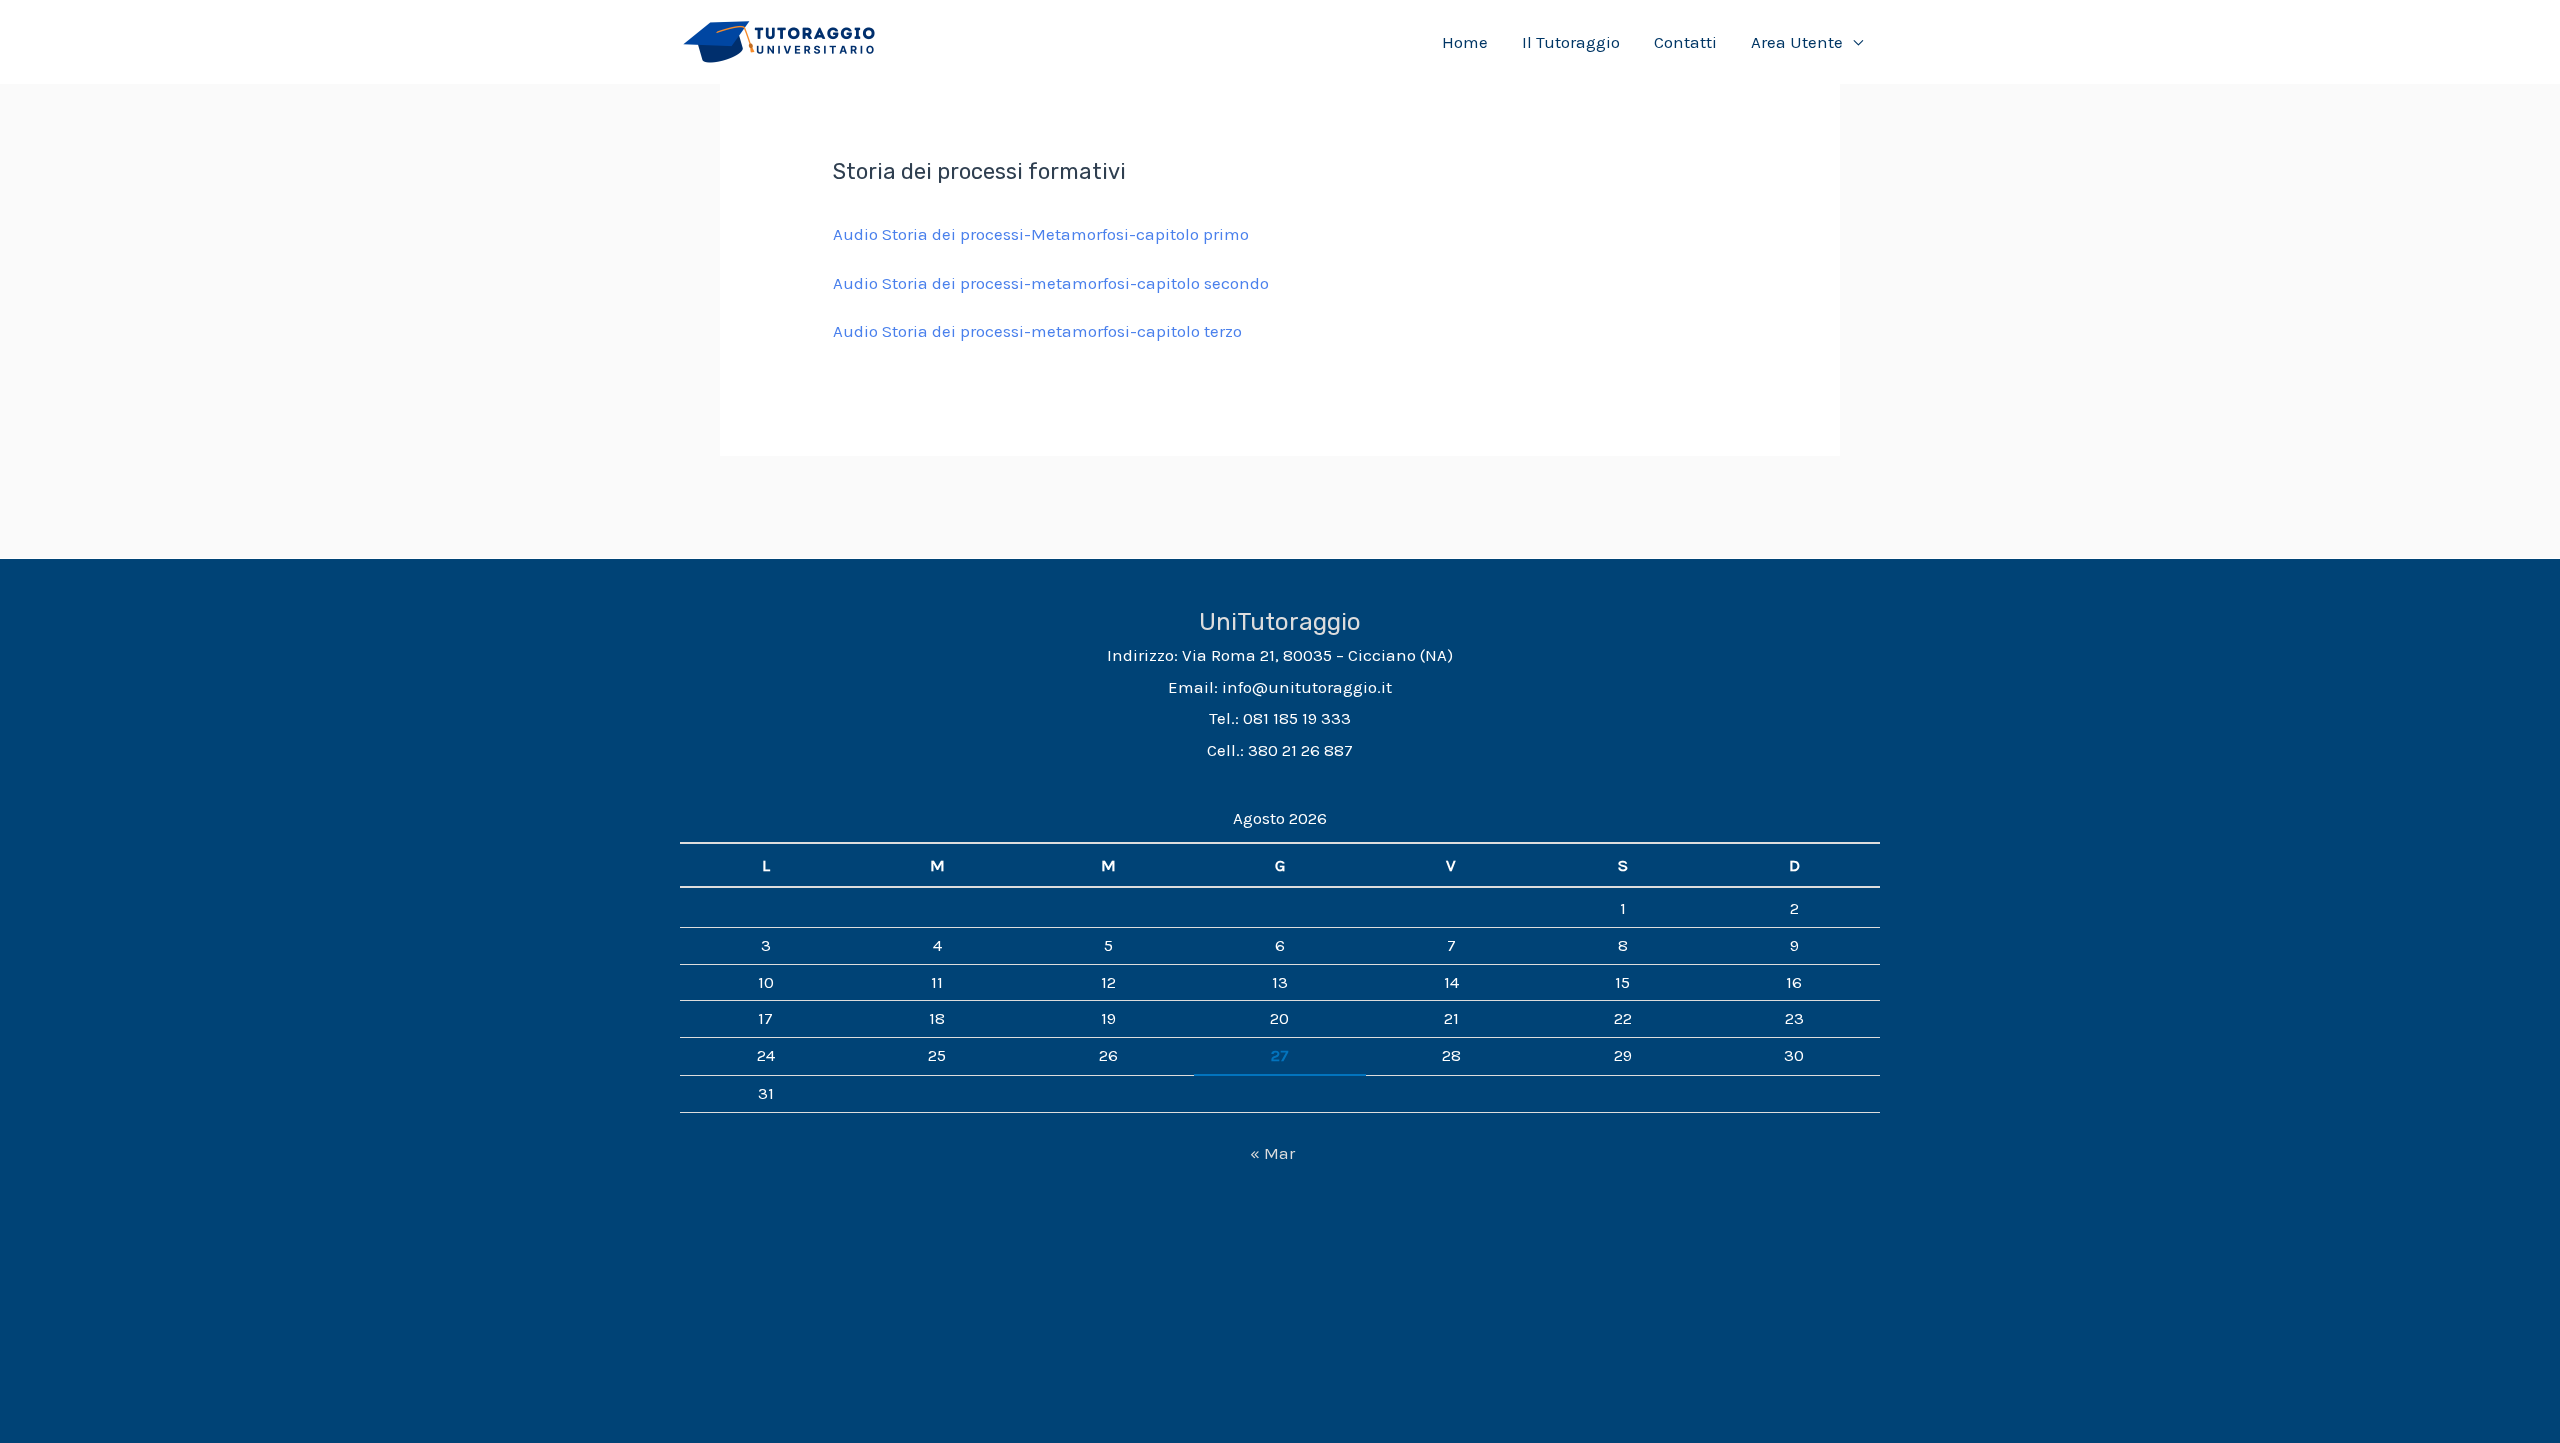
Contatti (1685, 42)
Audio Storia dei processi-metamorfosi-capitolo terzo (1037, 331)
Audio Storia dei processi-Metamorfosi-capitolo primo (1041, 234)
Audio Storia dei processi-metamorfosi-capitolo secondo (1051, 283)
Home (1465, 42)
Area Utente (1797, 42)
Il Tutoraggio (1571, 42)
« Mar (1272, 1153)
